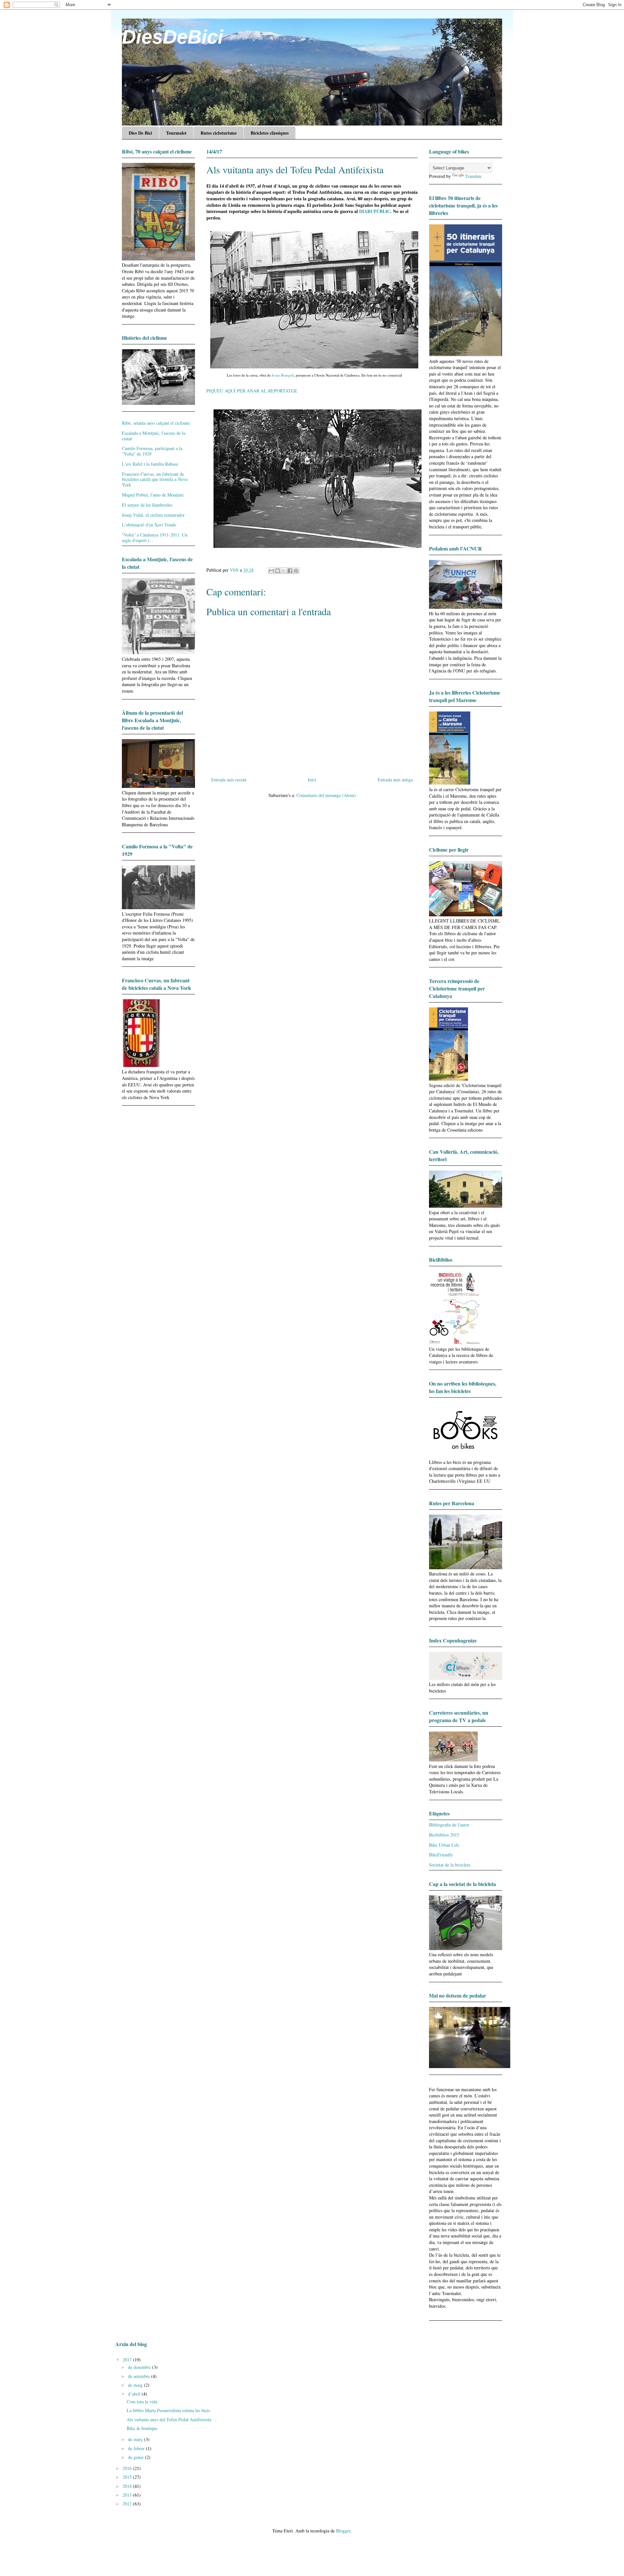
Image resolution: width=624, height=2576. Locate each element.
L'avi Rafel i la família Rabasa (150, 464)
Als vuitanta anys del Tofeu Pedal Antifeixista (169, 2419)
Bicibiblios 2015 (444, 1835)
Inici (312, 780)
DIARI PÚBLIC (375, 211)
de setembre (140, 2376)
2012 (128, 2504)
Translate (473, 176)
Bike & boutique (142, 2428)
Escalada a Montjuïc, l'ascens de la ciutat (154, 436)
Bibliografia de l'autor (449, 1825)
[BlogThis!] (278, 571)
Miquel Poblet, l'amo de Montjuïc (153, 495)
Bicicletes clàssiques (270, 133)
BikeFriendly (441, 1855)
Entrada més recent (229, 780)
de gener (136, 2457)
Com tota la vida (142, 2402)
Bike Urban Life (444, 1845)
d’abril (135, 2394)
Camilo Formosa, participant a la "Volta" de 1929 (152, 451)
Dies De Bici (140, 133)
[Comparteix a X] (284, 571)
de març (136, 2439)
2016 (128, 2468)
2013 (128, 2495)
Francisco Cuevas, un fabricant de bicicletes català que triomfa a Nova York (155, 479)
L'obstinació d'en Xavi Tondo (149, 525)
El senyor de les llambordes (147, 505)
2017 (128, 2360)
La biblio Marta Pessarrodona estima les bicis (168, 2410)
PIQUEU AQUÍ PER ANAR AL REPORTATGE (252, 391)
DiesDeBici (173, 37)
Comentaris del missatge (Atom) (326, 795)
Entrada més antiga (395, 780)
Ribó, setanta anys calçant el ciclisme (156, 423)
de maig (136, 2385)
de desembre (140, 2367)
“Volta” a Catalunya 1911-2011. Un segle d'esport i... (155, 538)
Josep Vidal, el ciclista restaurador (153, 515)
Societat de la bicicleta (450, 1865)
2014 (128, 2486)
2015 (128, 2477)
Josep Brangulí (282, 375)
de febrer (137, 2448)
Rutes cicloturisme (219, 133)
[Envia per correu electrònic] (271, 571)
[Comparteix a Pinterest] (296, 571)
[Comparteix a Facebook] (290, 571)
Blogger (343, 2531)
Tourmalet (176, 133)
